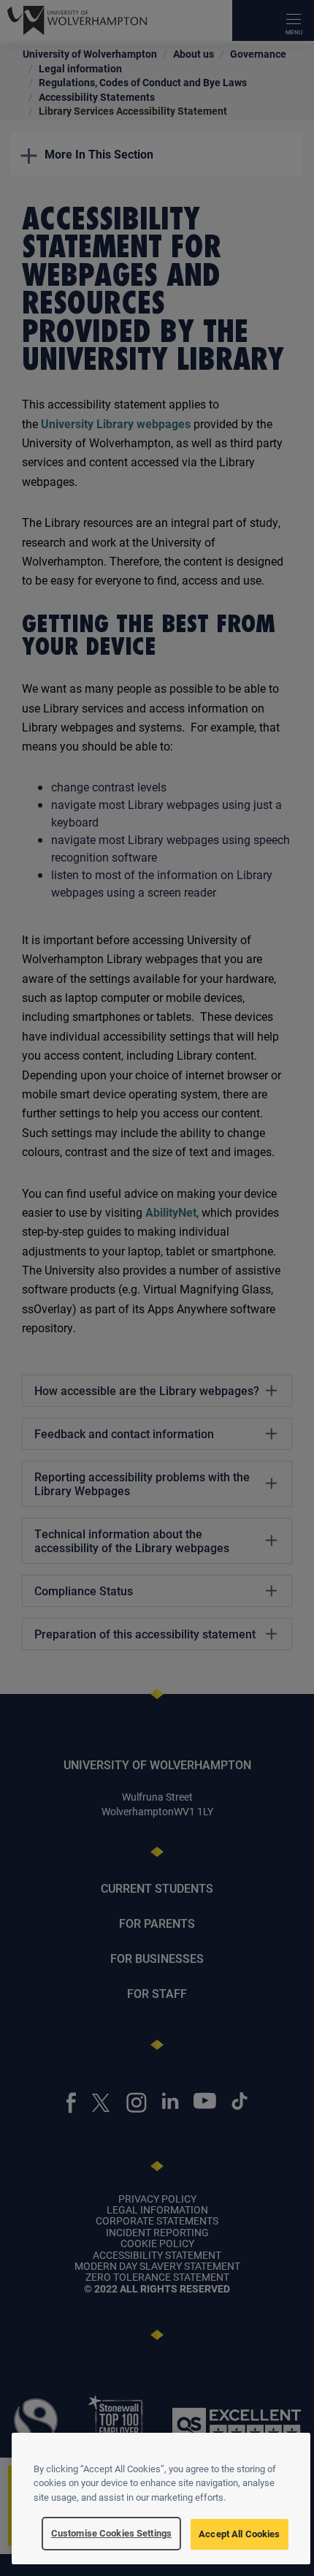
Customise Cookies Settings (111, 2533)
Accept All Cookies (239, 2534)
